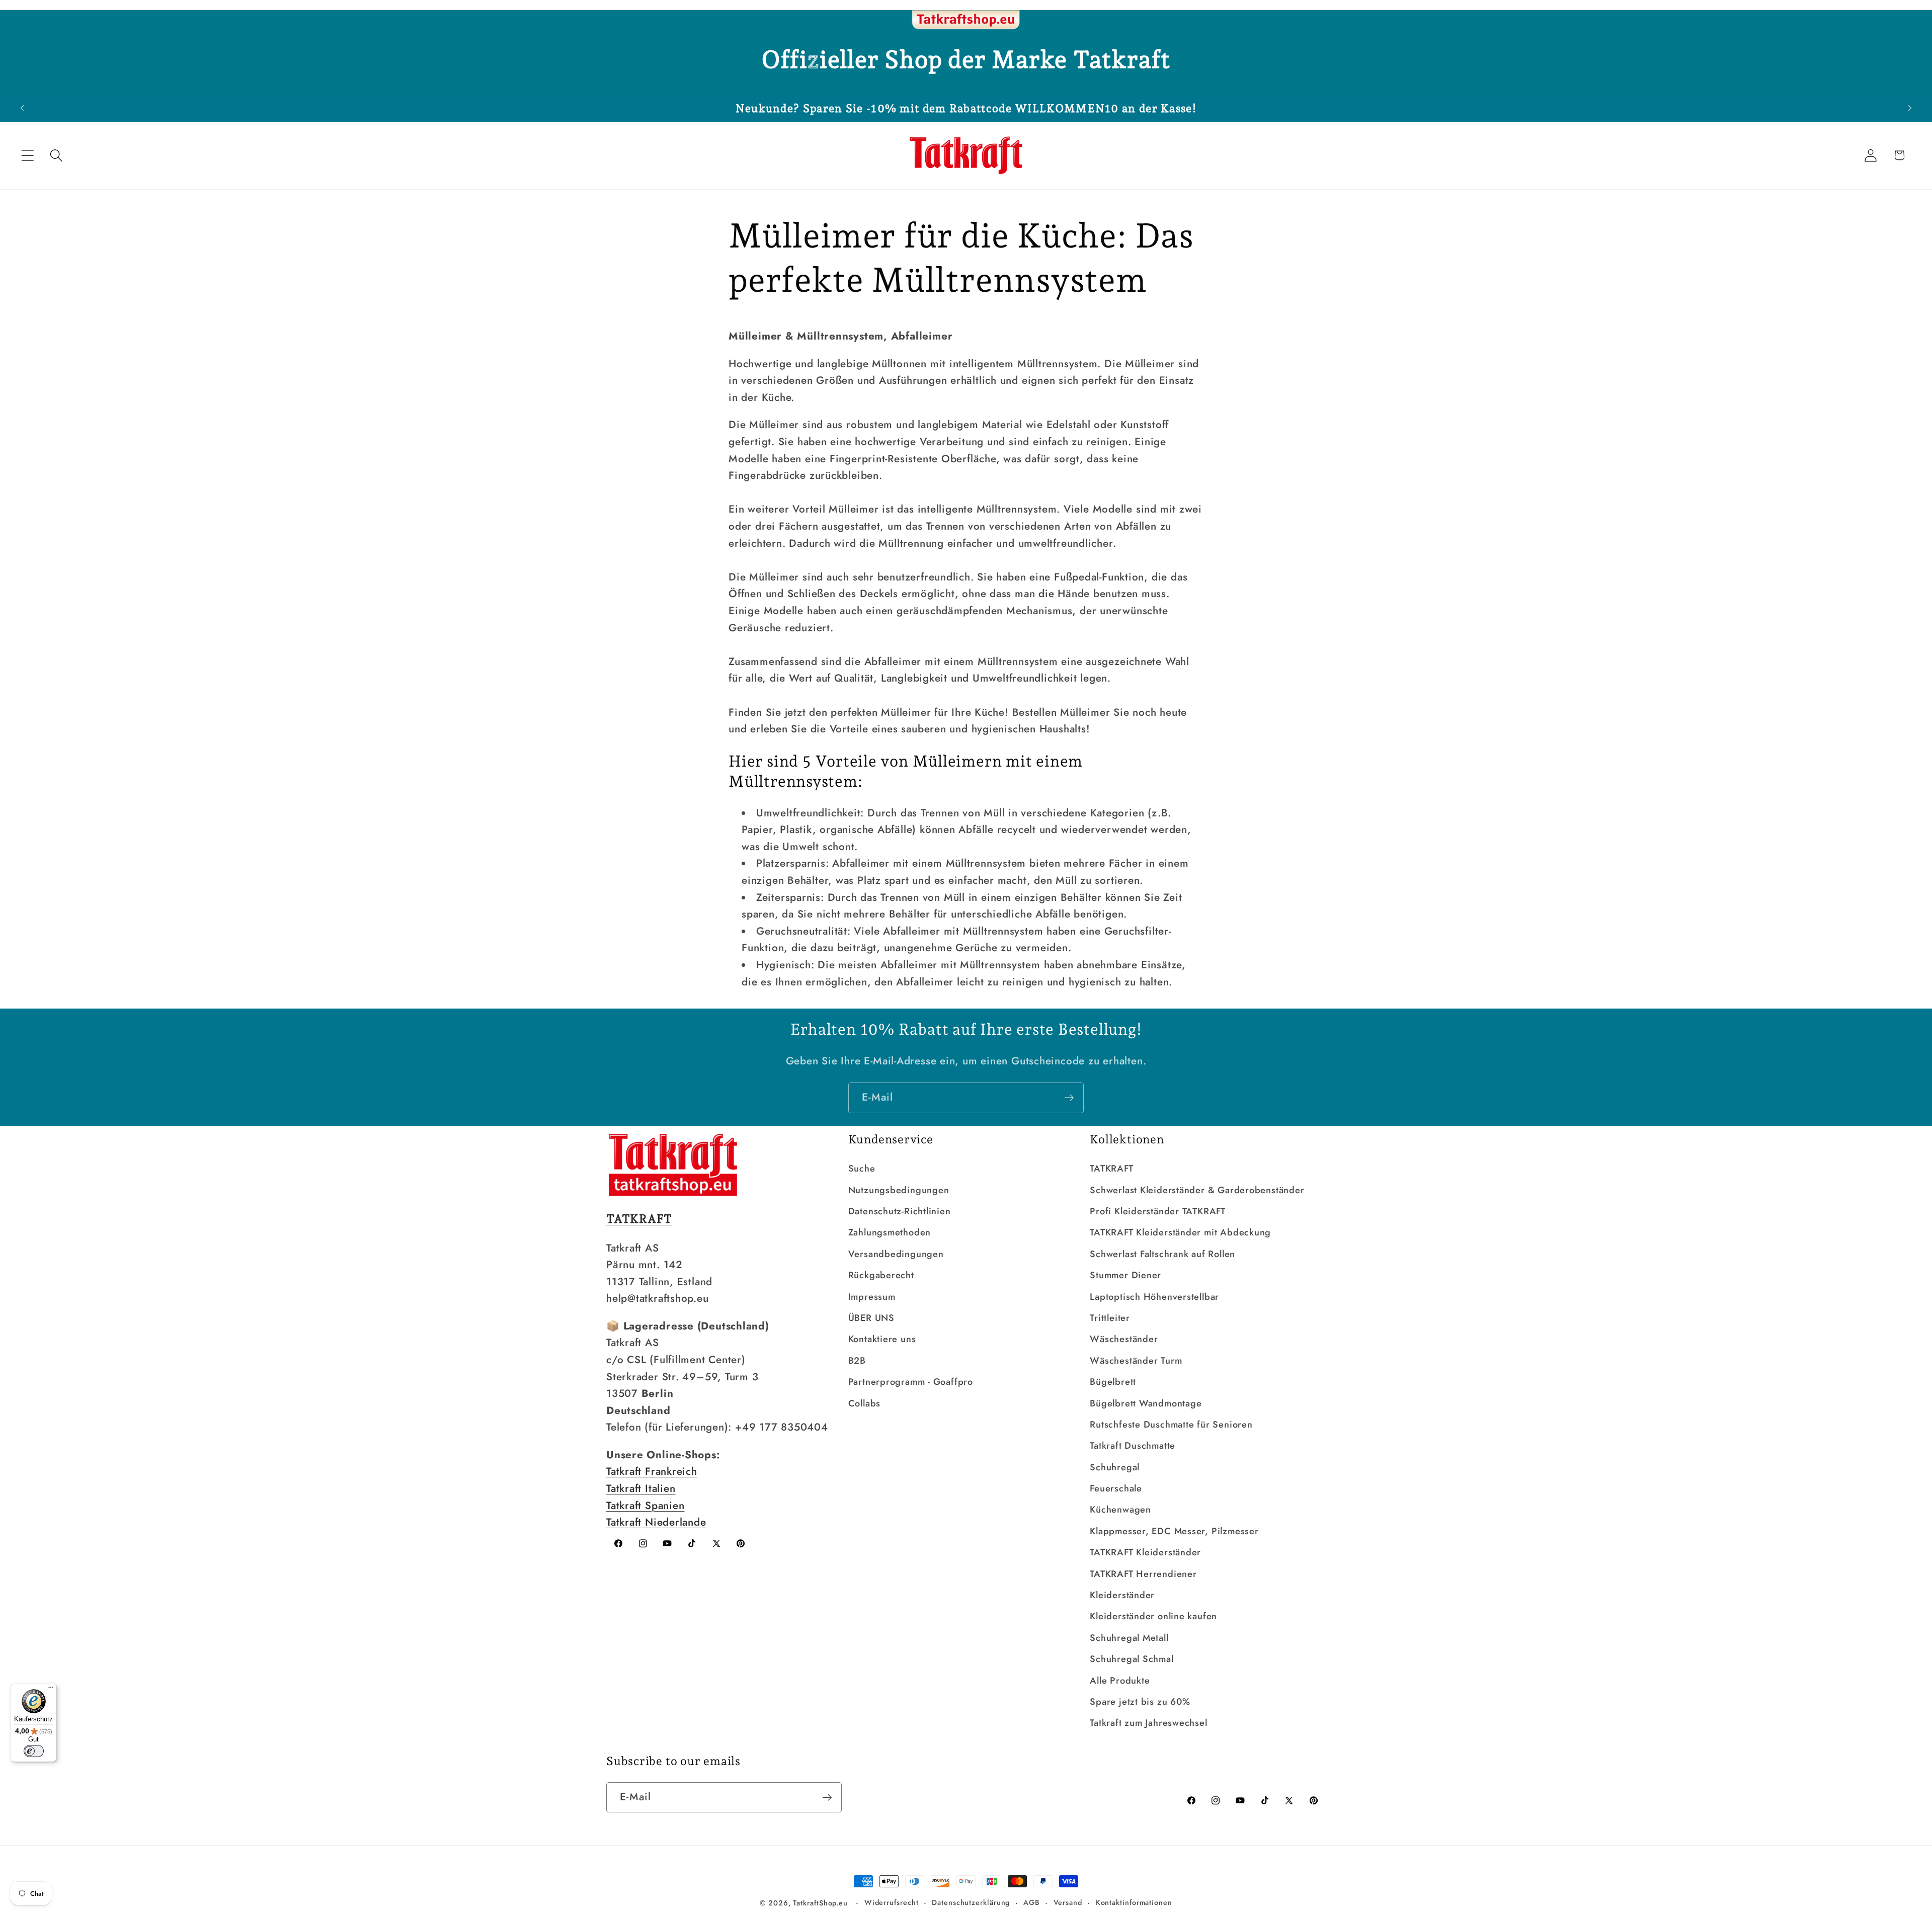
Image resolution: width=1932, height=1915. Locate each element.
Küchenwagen (1120, 1510)
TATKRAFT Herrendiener (1143, 1574)
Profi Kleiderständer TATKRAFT (1158, 1211)
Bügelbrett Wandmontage (1146, 1403)
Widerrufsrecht (892, 1902)
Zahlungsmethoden (890, 1232)
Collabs (864, 1403)
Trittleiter (1110, 1318)
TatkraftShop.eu (820, 1903)
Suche (862, 1169)
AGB (1032, 1902)
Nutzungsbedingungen (899, 1190)
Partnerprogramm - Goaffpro (911, 1382)
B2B (857, 1361)
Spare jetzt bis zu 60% (1140, 1702)
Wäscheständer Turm (1136, 1361)
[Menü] (51, 1690)
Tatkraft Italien (641, 1488)
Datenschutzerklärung (971, 1902)
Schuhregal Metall (1129, 1638)
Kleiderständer (1122, 1595)
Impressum (872, 1297)
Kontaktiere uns (882, 1339)
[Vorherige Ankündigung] (22, 108)
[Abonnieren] (1069, 1098)
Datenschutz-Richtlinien (900, 1211)
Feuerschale (1116, 1488)
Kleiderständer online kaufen (1153, 1616)
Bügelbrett (1113, 1382)
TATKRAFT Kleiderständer (1145, 1552)
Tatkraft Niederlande (656, 1522)
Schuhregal (1115, 1467)
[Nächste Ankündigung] (1910, 108)
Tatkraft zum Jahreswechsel (1148, 1723)
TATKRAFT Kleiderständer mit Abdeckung (1180, 1232)
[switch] (34, 1751)
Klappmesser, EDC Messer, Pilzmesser (1174, 1531)
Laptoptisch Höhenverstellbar (1154, 1297)
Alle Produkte (1120, 1681)
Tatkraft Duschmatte (1133, 1446)
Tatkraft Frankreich (652, 1471)
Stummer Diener (1125, 1275)
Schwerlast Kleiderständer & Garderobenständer (1197, 1190)
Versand (1068, 1902)
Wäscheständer (1124, 1339)
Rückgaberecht (881, 1275)
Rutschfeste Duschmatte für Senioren (1171, 1425)
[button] (27, 155)
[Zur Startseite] (966, 20)
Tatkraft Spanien (645, 1506)
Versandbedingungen (896, 1254)
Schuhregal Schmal (1132, 1659)
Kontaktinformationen (1134, 1902)
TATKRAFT (1111, 1169)
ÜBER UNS (871, 1318)
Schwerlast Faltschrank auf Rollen (1162, 1254)
